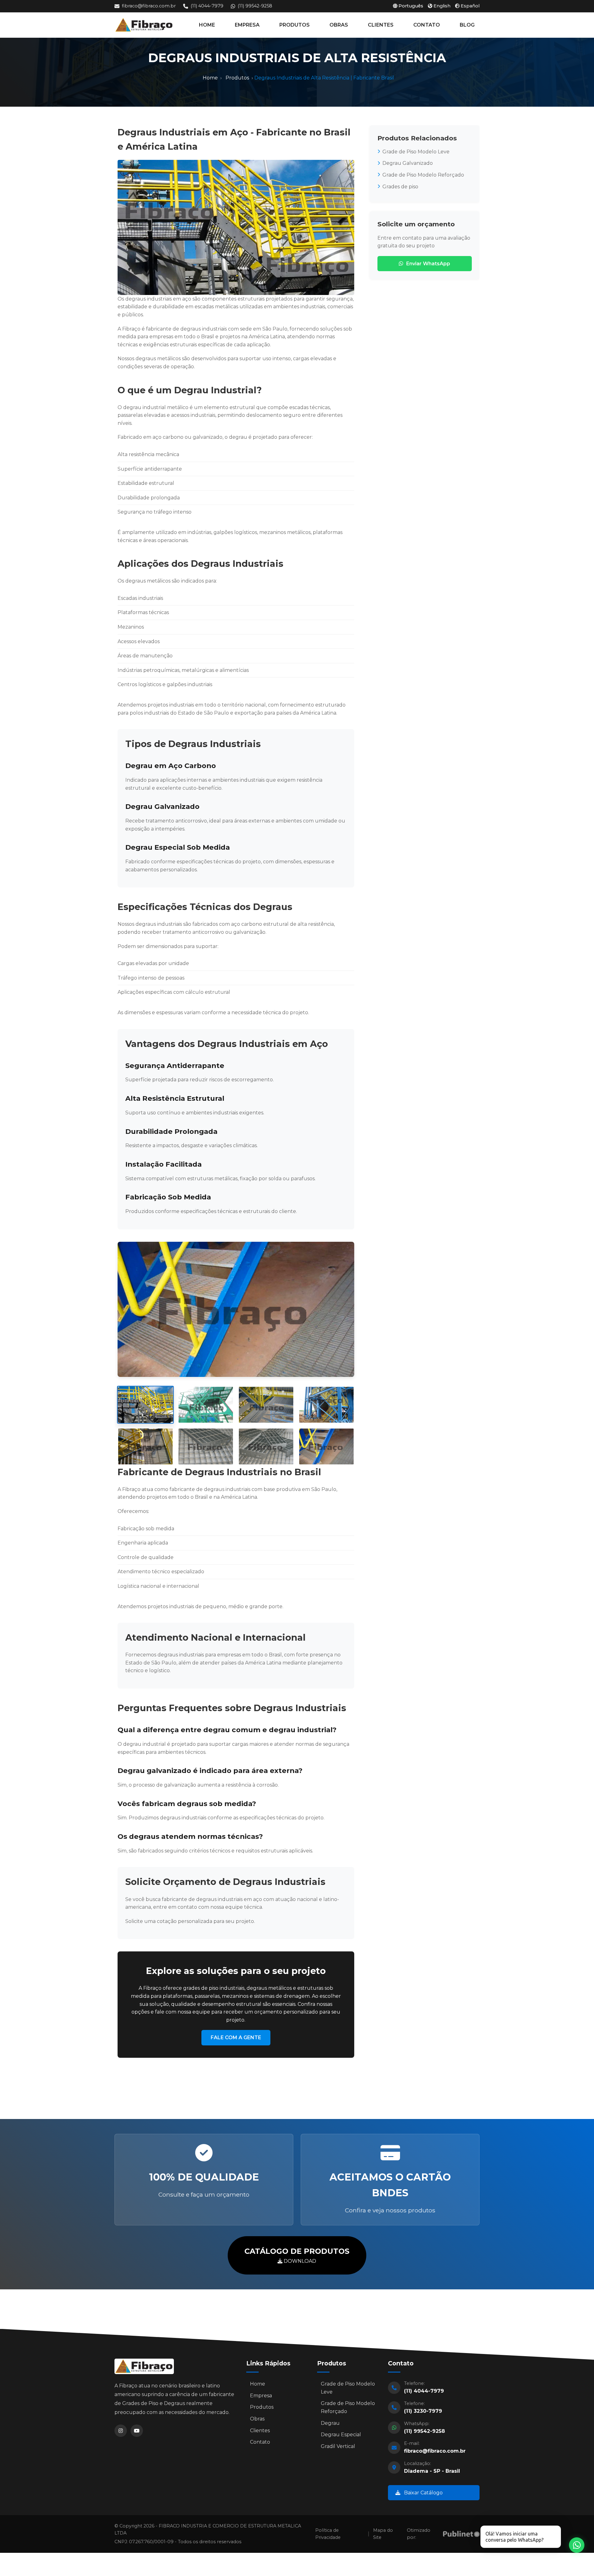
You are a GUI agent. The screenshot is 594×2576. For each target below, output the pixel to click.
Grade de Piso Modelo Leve (416, 152)
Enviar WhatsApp (428, 264)
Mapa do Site (383, 2534)
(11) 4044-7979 (207, 6)
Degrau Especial (341, 2435)
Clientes (260, 2431)
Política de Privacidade (328, 2534)
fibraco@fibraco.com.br (149, 6)
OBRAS (339, 25)
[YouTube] (137, 2431)
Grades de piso (400, 187)
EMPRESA (247, 25)
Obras (257, 2419)
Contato (260, 2442)
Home (210, 78)
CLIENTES (381, 25)
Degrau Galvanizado (408, 163)
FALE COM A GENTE (236, 2038)
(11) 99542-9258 (255, 6)
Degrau (330, 2423)
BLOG (467, 25)
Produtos (237, 78)
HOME (207, 25)
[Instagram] (121, 2431)
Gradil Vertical (338, 2446)
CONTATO (427, 25)
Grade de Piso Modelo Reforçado (423, 175)
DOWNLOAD (297, 2255)
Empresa (261, 2396)
